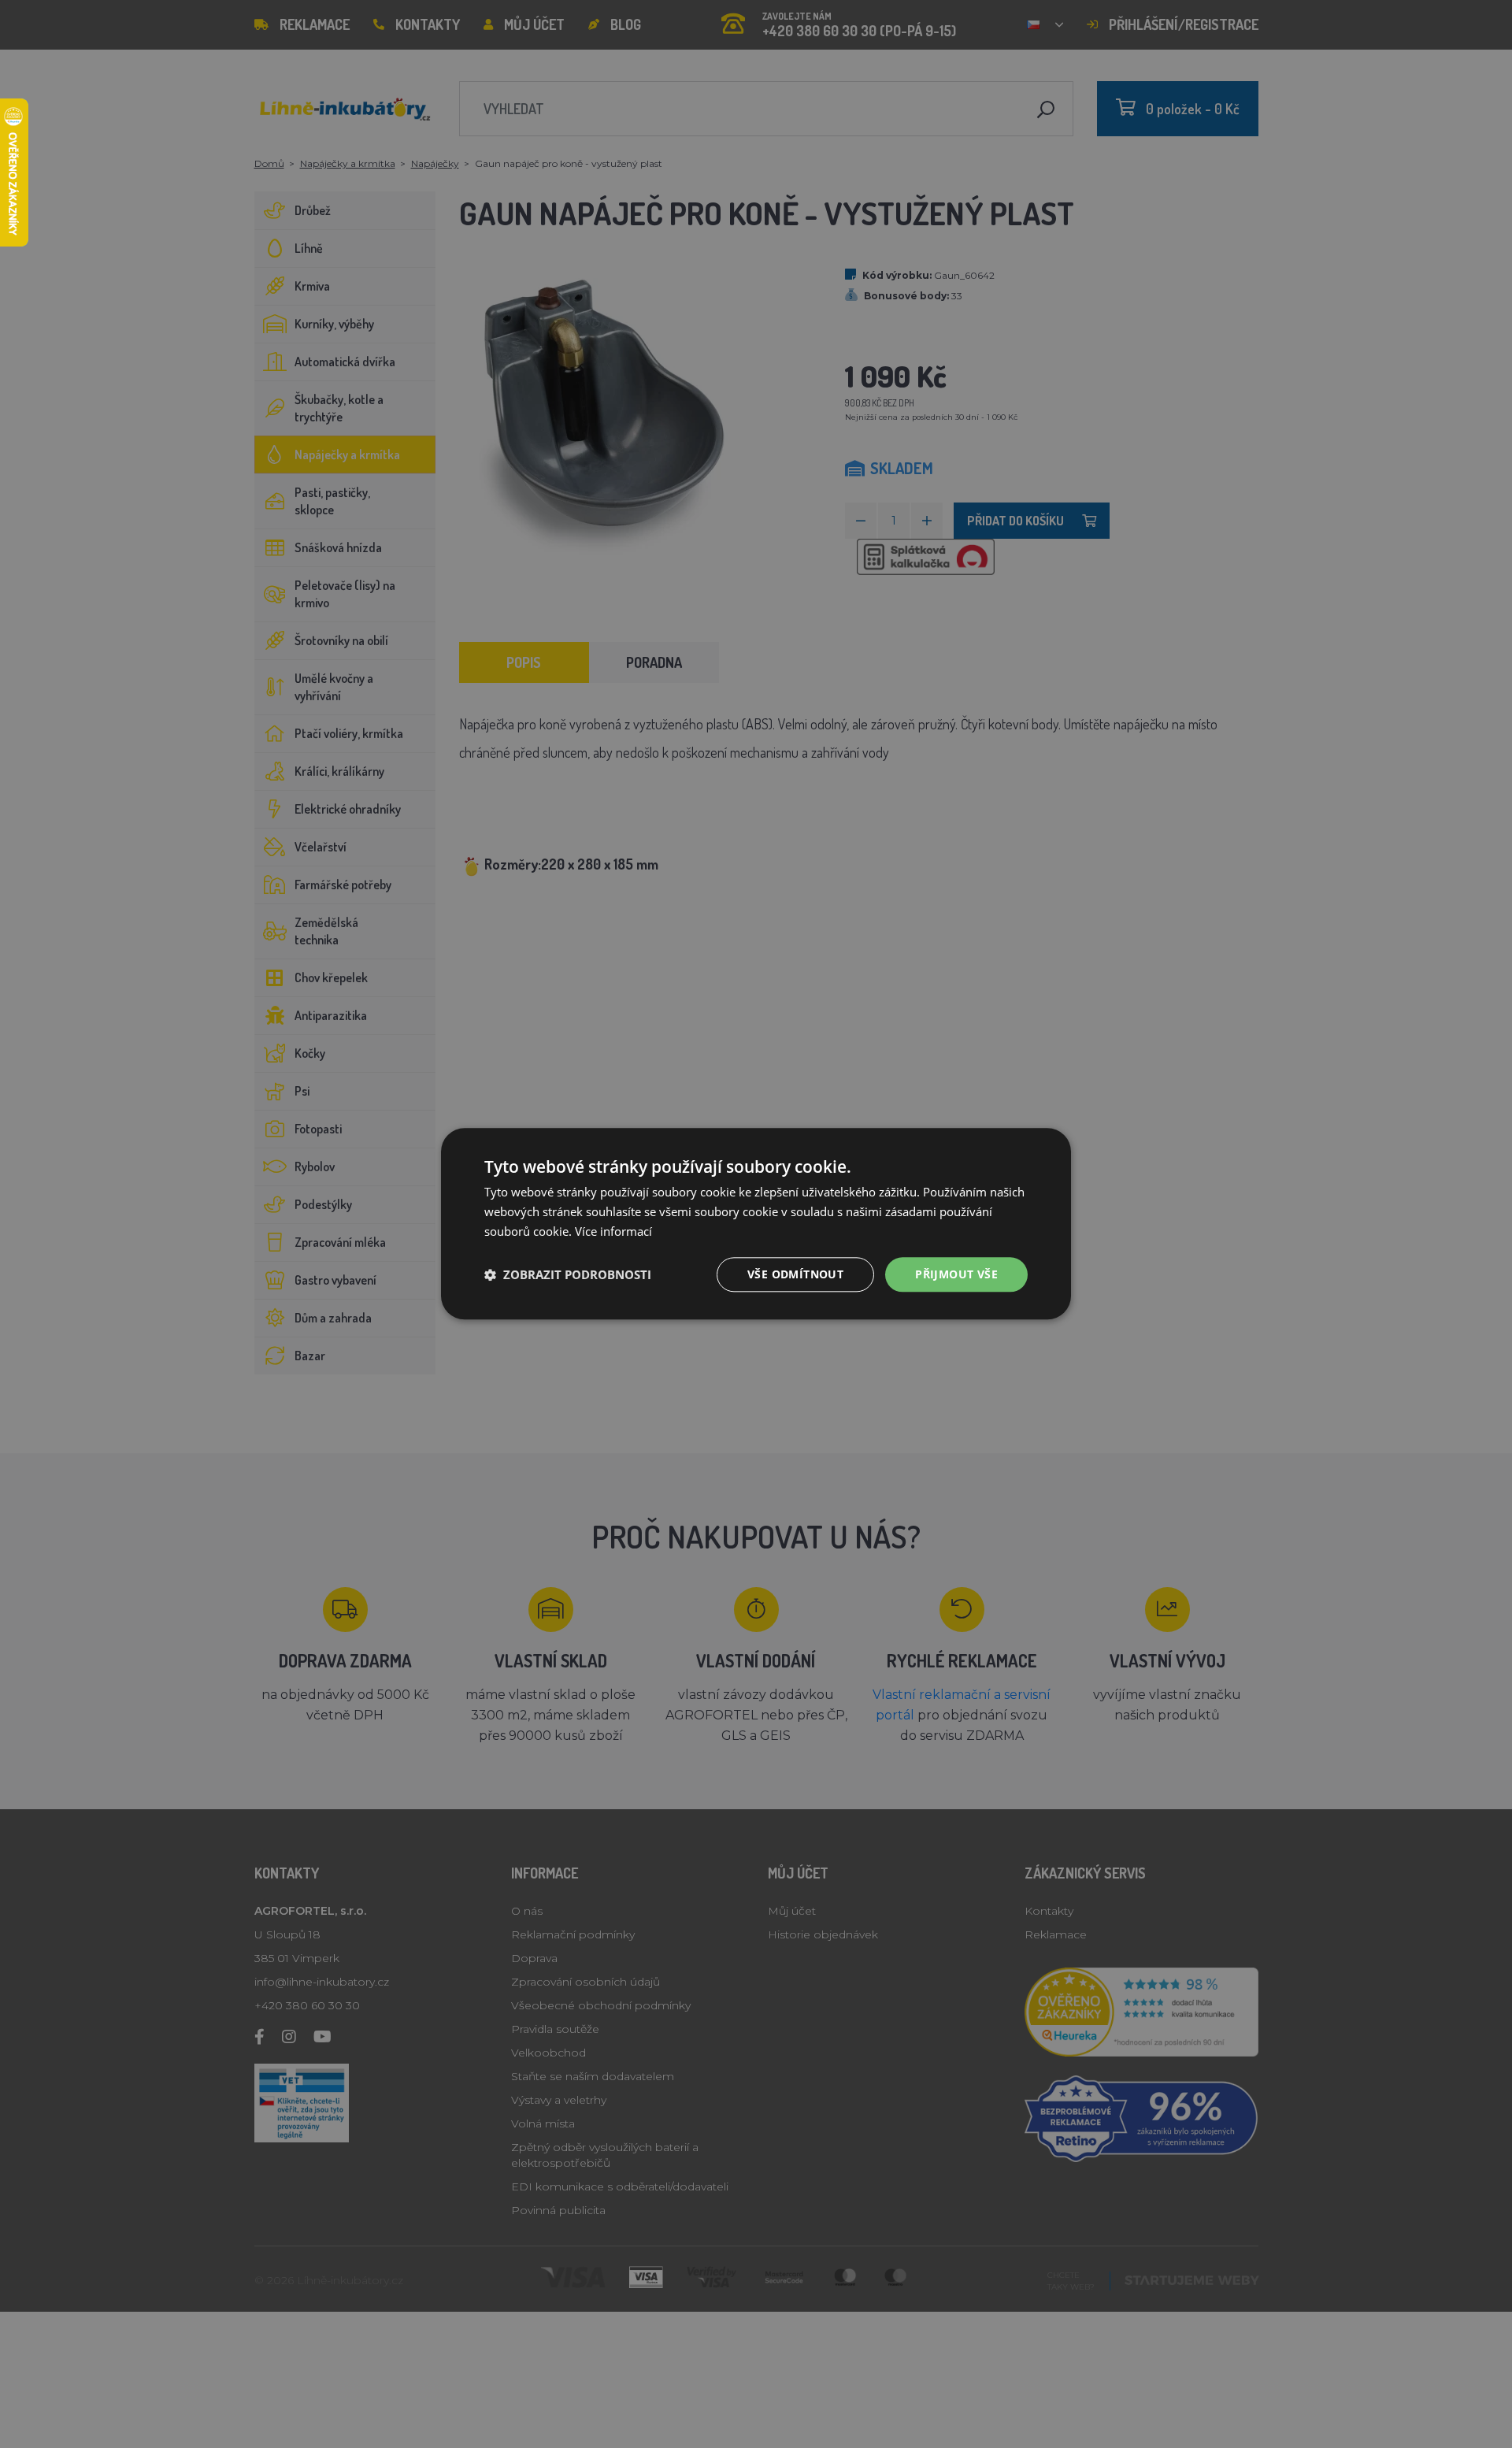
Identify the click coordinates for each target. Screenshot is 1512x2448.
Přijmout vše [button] (956, 1274)
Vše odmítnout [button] (795, 1274)
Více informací (613, 1231)
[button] (568, 1274)
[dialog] (756, 1224)
